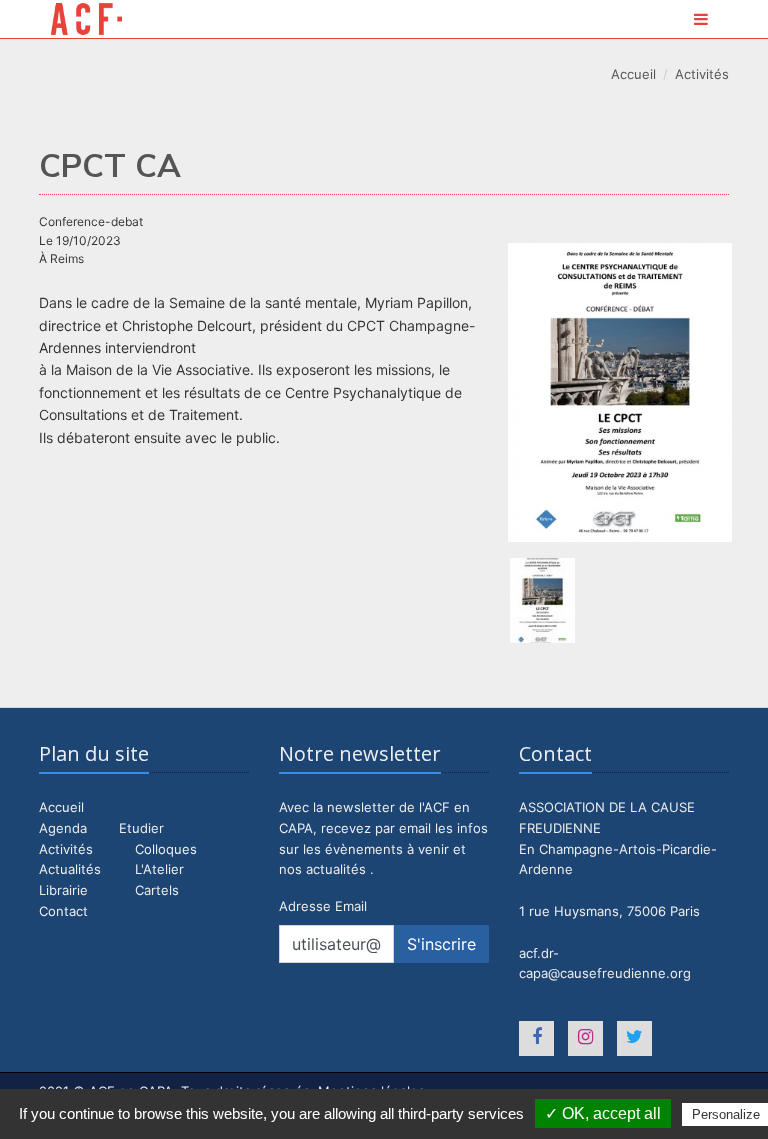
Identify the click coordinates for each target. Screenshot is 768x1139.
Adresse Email (323, 906)
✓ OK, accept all (603, 1113)
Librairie (63, 890)
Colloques (166, 849)
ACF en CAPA (86, 19)
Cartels (157, 890)
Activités (702, 74)
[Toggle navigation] (701, 19)
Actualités (70, 869)
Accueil (633, 74)
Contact (63, 911)
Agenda (63, 828)
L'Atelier (159, 869)
